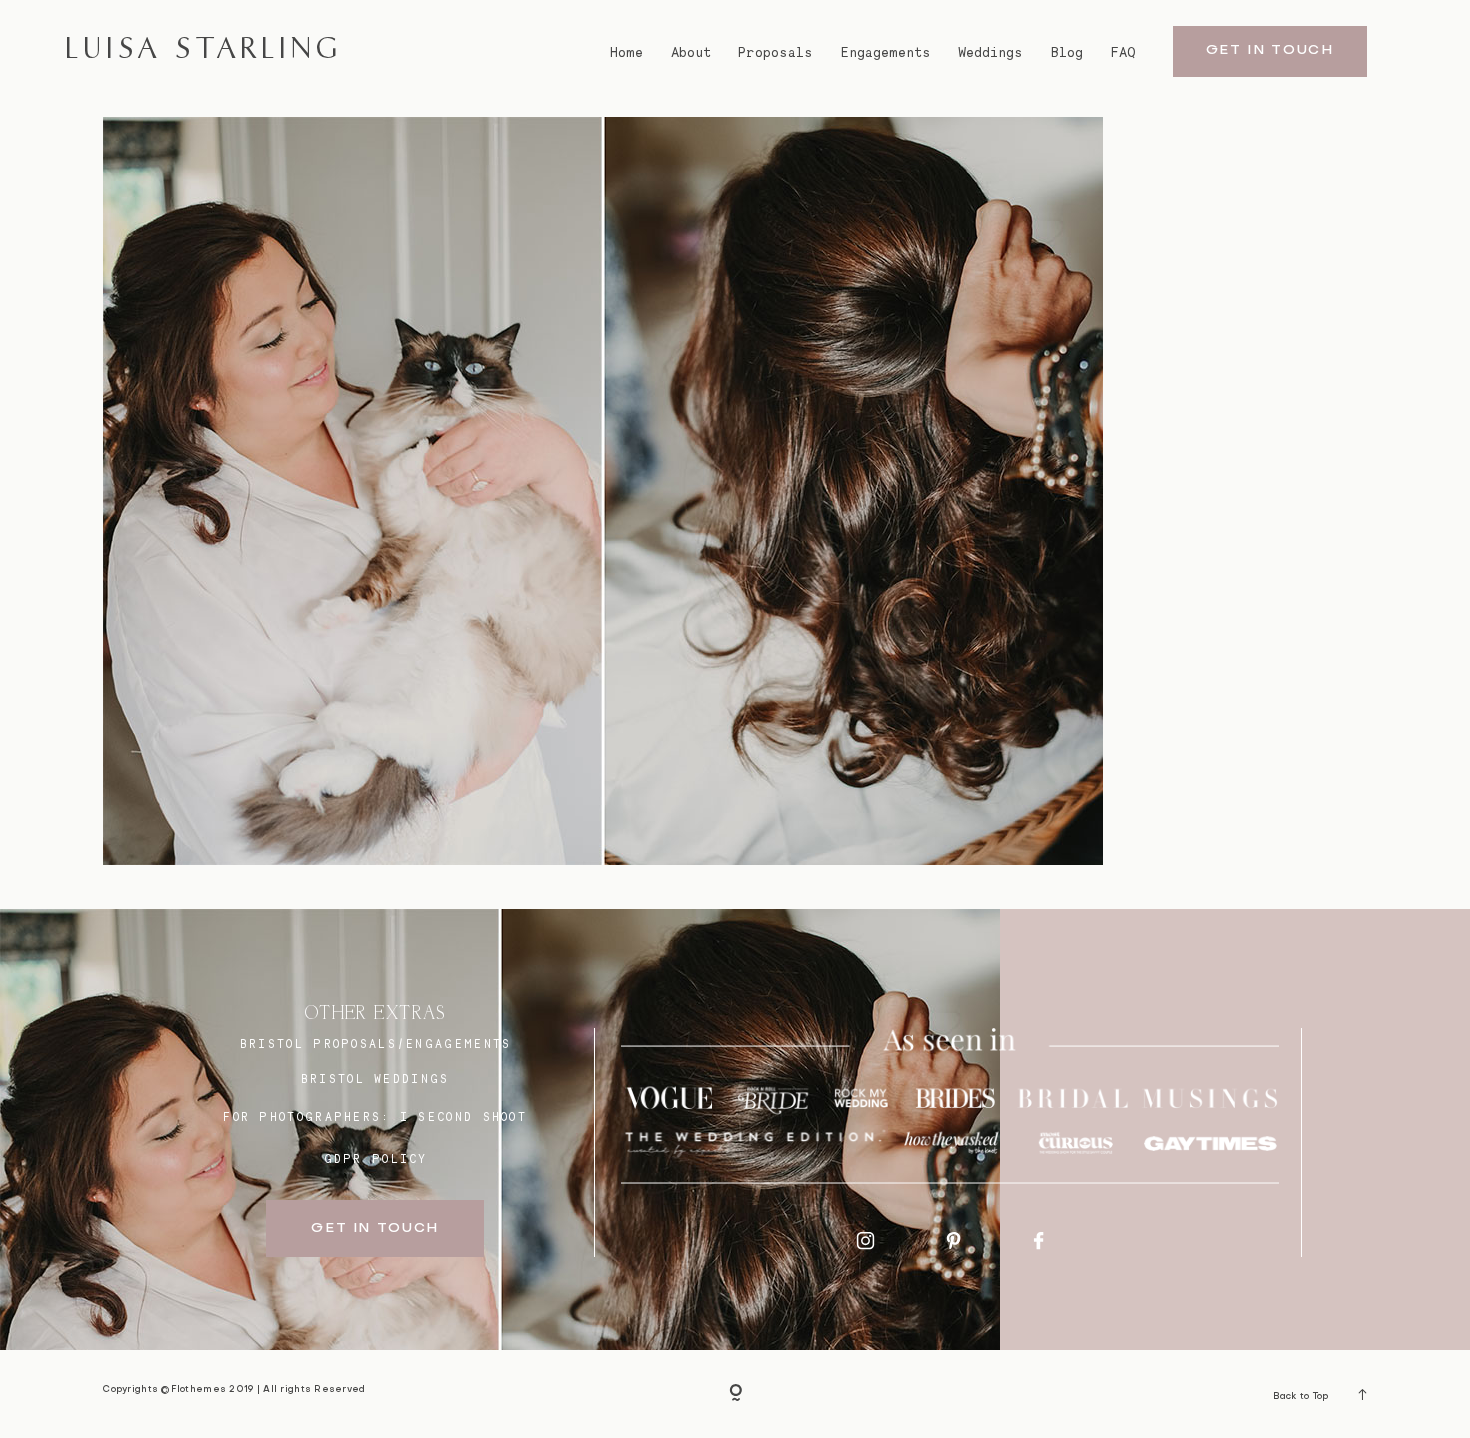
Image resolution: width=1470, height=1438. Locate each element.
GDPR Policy (376, 1159)
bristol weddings (375, 1079)
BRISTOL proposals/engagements (376, 1044)
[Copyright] (735, 1394)
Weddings (990, 52)
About (691, 52)
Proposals (775, 52)
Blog (1067, 52)
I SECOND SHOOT (463, 1117)
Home (626, 52)
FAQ (1123, 52)
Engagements (886, 52)
